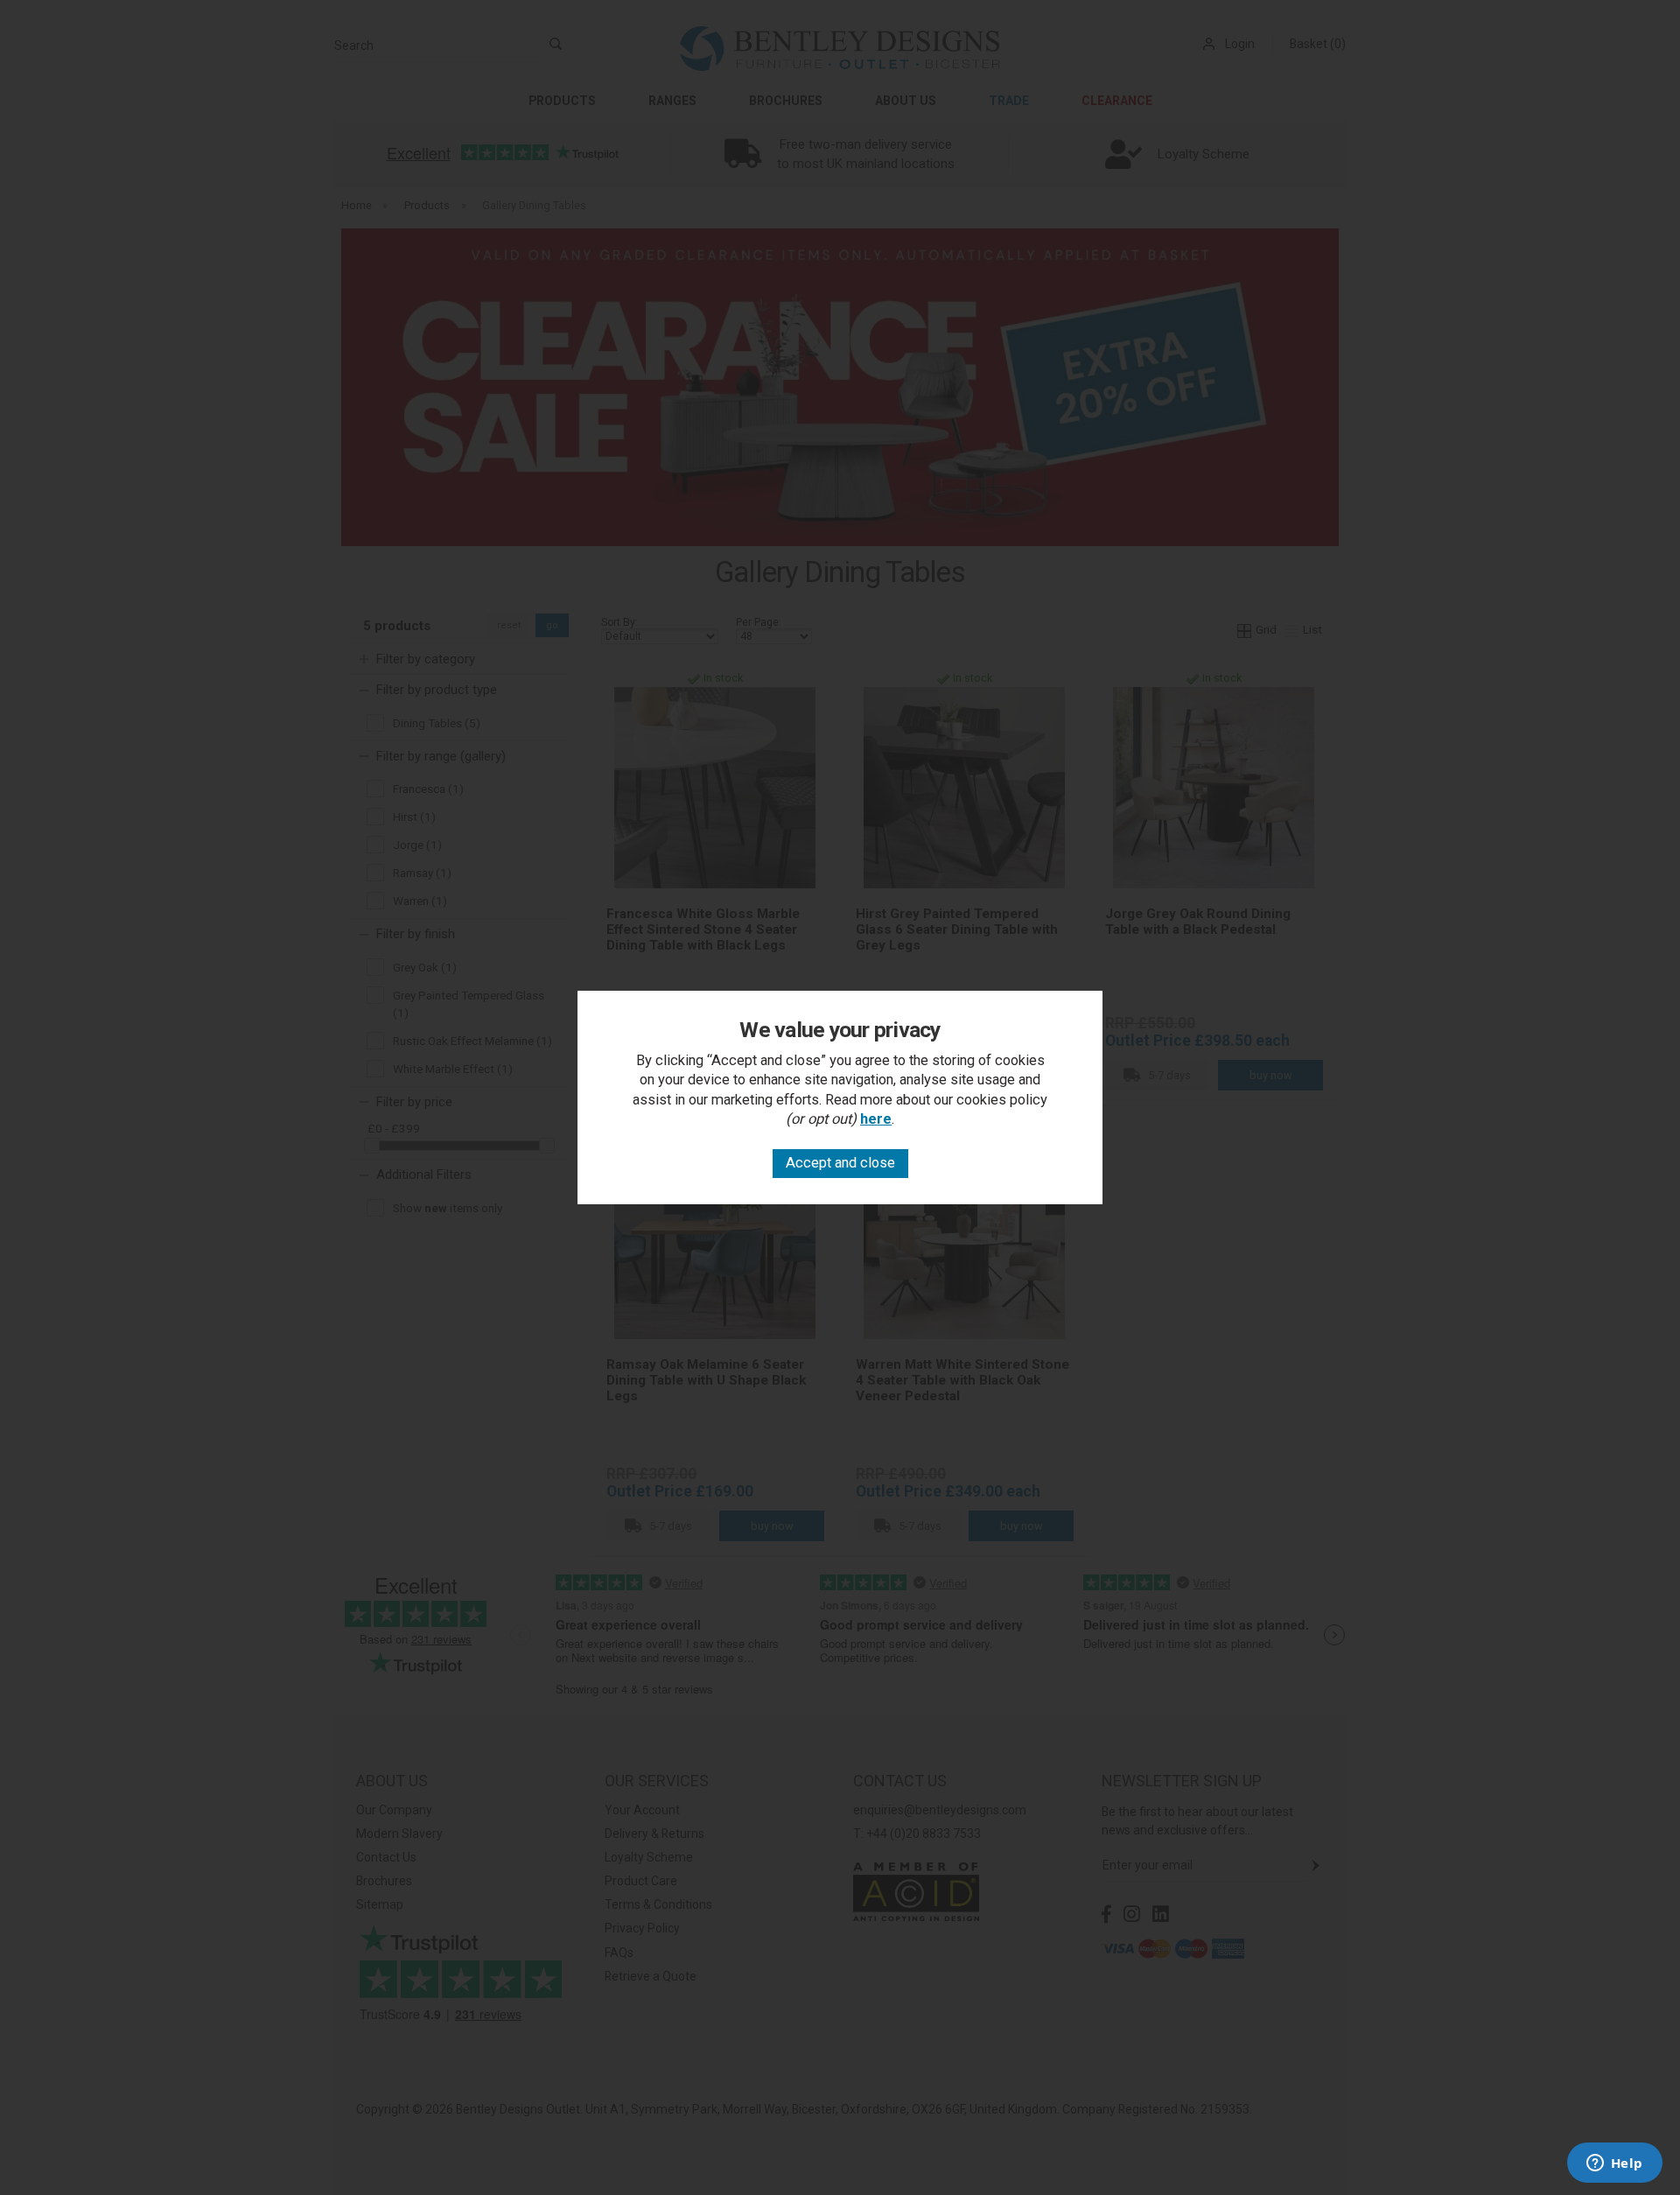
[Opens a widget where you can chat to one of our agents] (1614, 2164)
